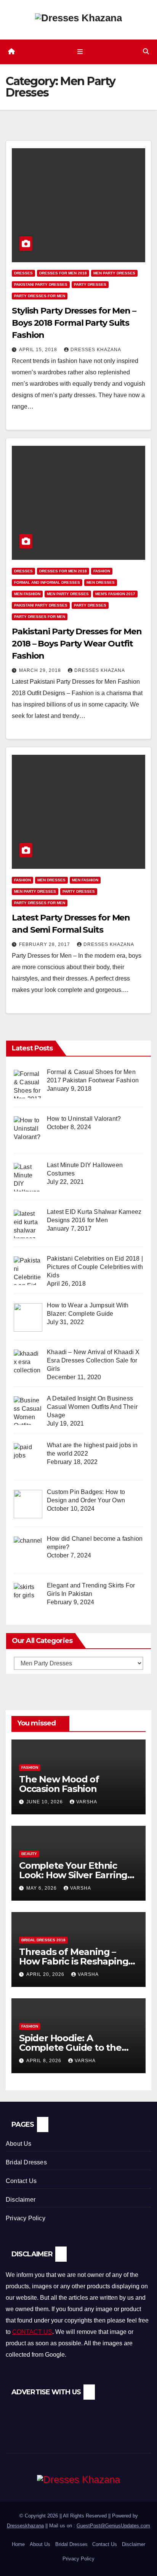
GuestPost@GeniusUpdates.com (113, 2526)
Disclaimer (21, 2200)
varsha (87, 1802)
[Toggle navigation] (80, 52)
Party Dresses (90, 284)
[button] (146, 51)
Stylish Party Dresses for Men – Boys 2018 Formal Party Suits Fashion (74, 323)
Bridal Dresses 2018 (43, 1940)
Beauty (29, 1854)
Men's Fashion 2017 (115, 594)
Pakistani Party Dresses (41, 284)
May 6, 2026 (42, 1888)
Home (18, 2544)
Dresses (23, 273)
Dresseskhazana (25, 2526)
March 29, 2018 (41, 670)
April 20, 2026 (46, 1974)
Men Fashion (27, 594)
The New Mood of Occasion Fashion (59, 1784)
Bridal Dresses (26, 2162)
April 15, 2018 (39, 350)
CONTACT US (32, 2332)
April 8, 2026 (45, 2061)
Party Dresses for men (40, 296)
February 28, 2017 (45, 944)
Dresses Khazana (96, 350)
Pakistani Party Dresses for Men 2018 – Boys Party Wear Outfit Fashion (77, 644)
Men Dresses (101, 582)
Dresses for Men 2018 (63, 273)
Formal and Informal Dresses (47, 582)
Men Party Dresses (114, 273)
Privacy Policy (26, 2218)
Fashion (102, 571)
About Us (19, 2144)
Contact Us (21, 2181)
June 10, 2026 (45, 1802)
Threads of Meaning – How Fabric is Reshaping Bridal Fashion (74, 1961)
